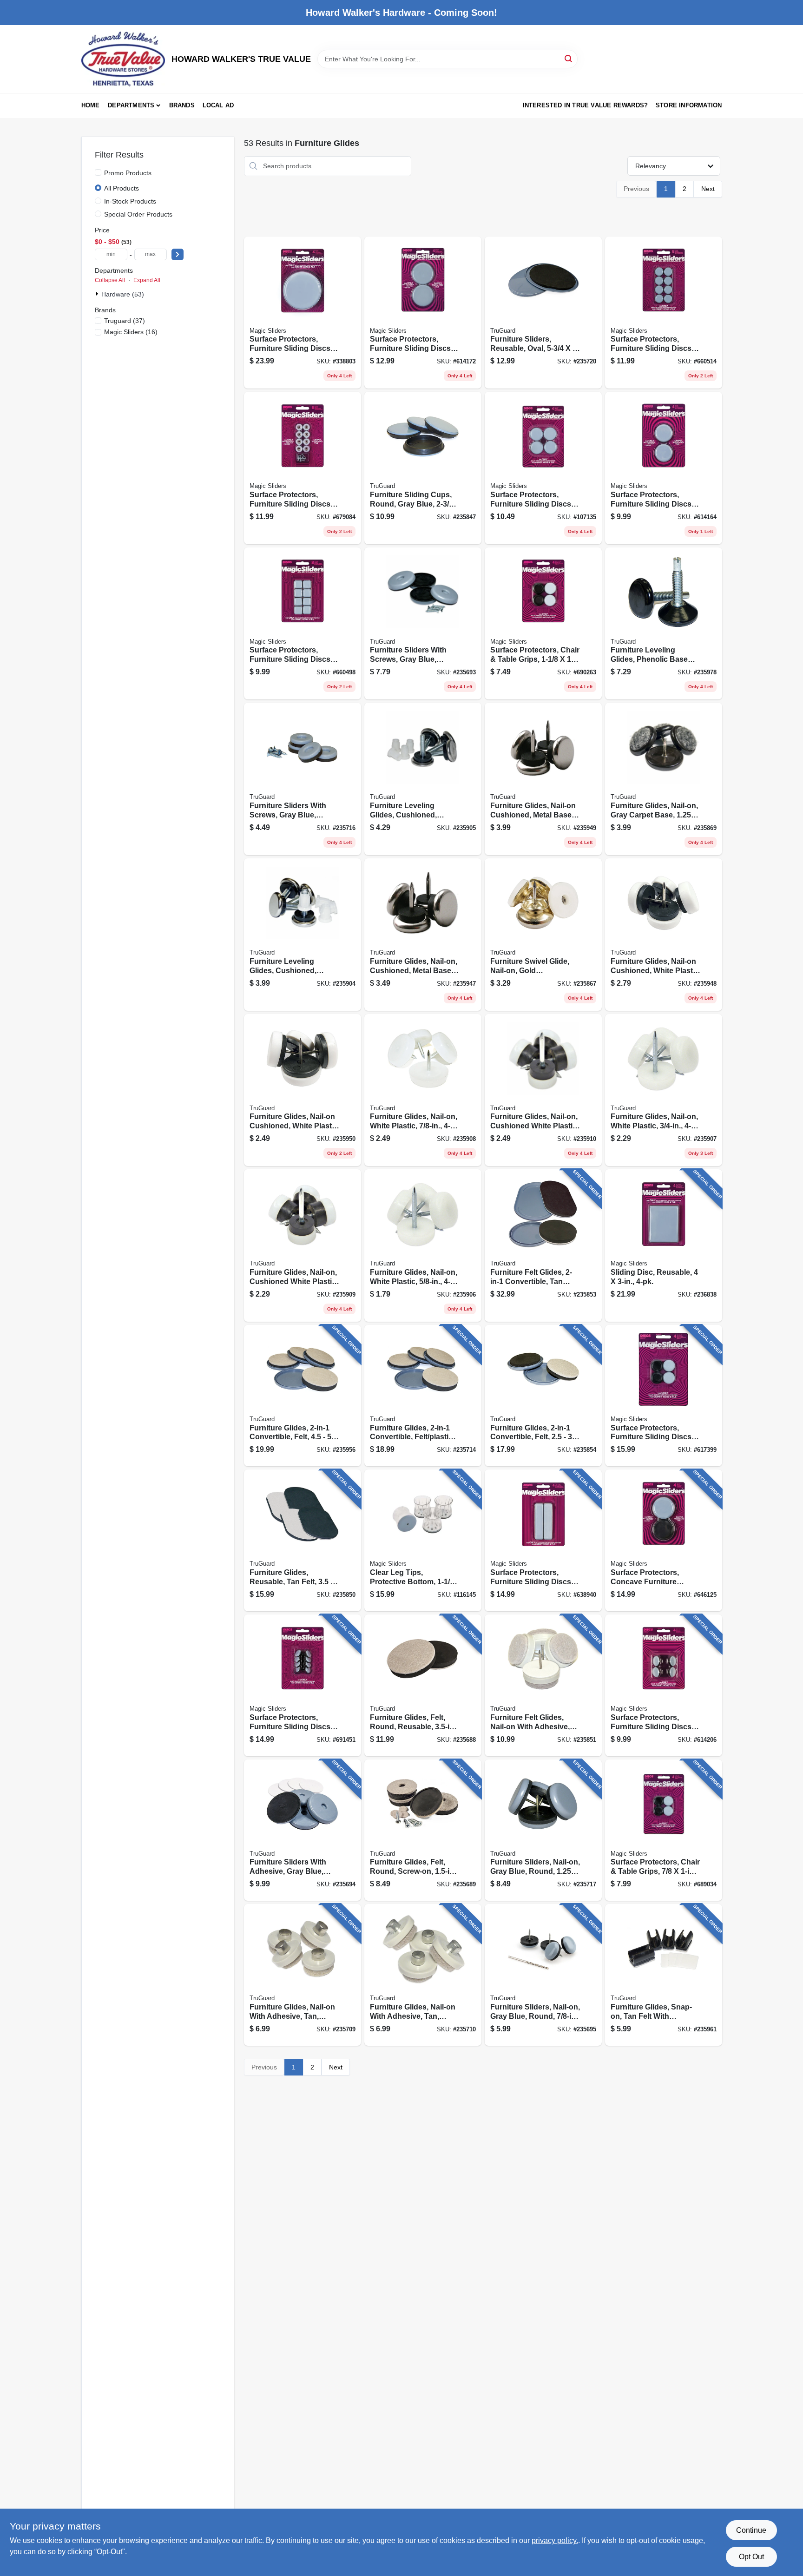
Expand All (147, 280)
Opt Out (751, 2557)
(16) (131, 332)
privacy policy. (555, 2540)
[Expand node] (98, 294)
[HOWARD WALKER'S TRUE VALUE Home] (123, 59)
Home (91, 105)
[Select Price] (178, 254)
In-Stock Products (130, 201)
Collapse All (110, 280)
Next (708, 189)
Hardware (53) (123, 294)
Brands (182, 105)
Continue (751, 2530)
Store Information (689, 105)
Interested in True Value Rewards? (586, 105)
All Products (122, 188)
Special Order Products (138, 214)
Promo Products (128, 173)
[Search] (569, 58)
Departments (131, 105)
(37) (125, 321)
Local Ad (218, 105)
